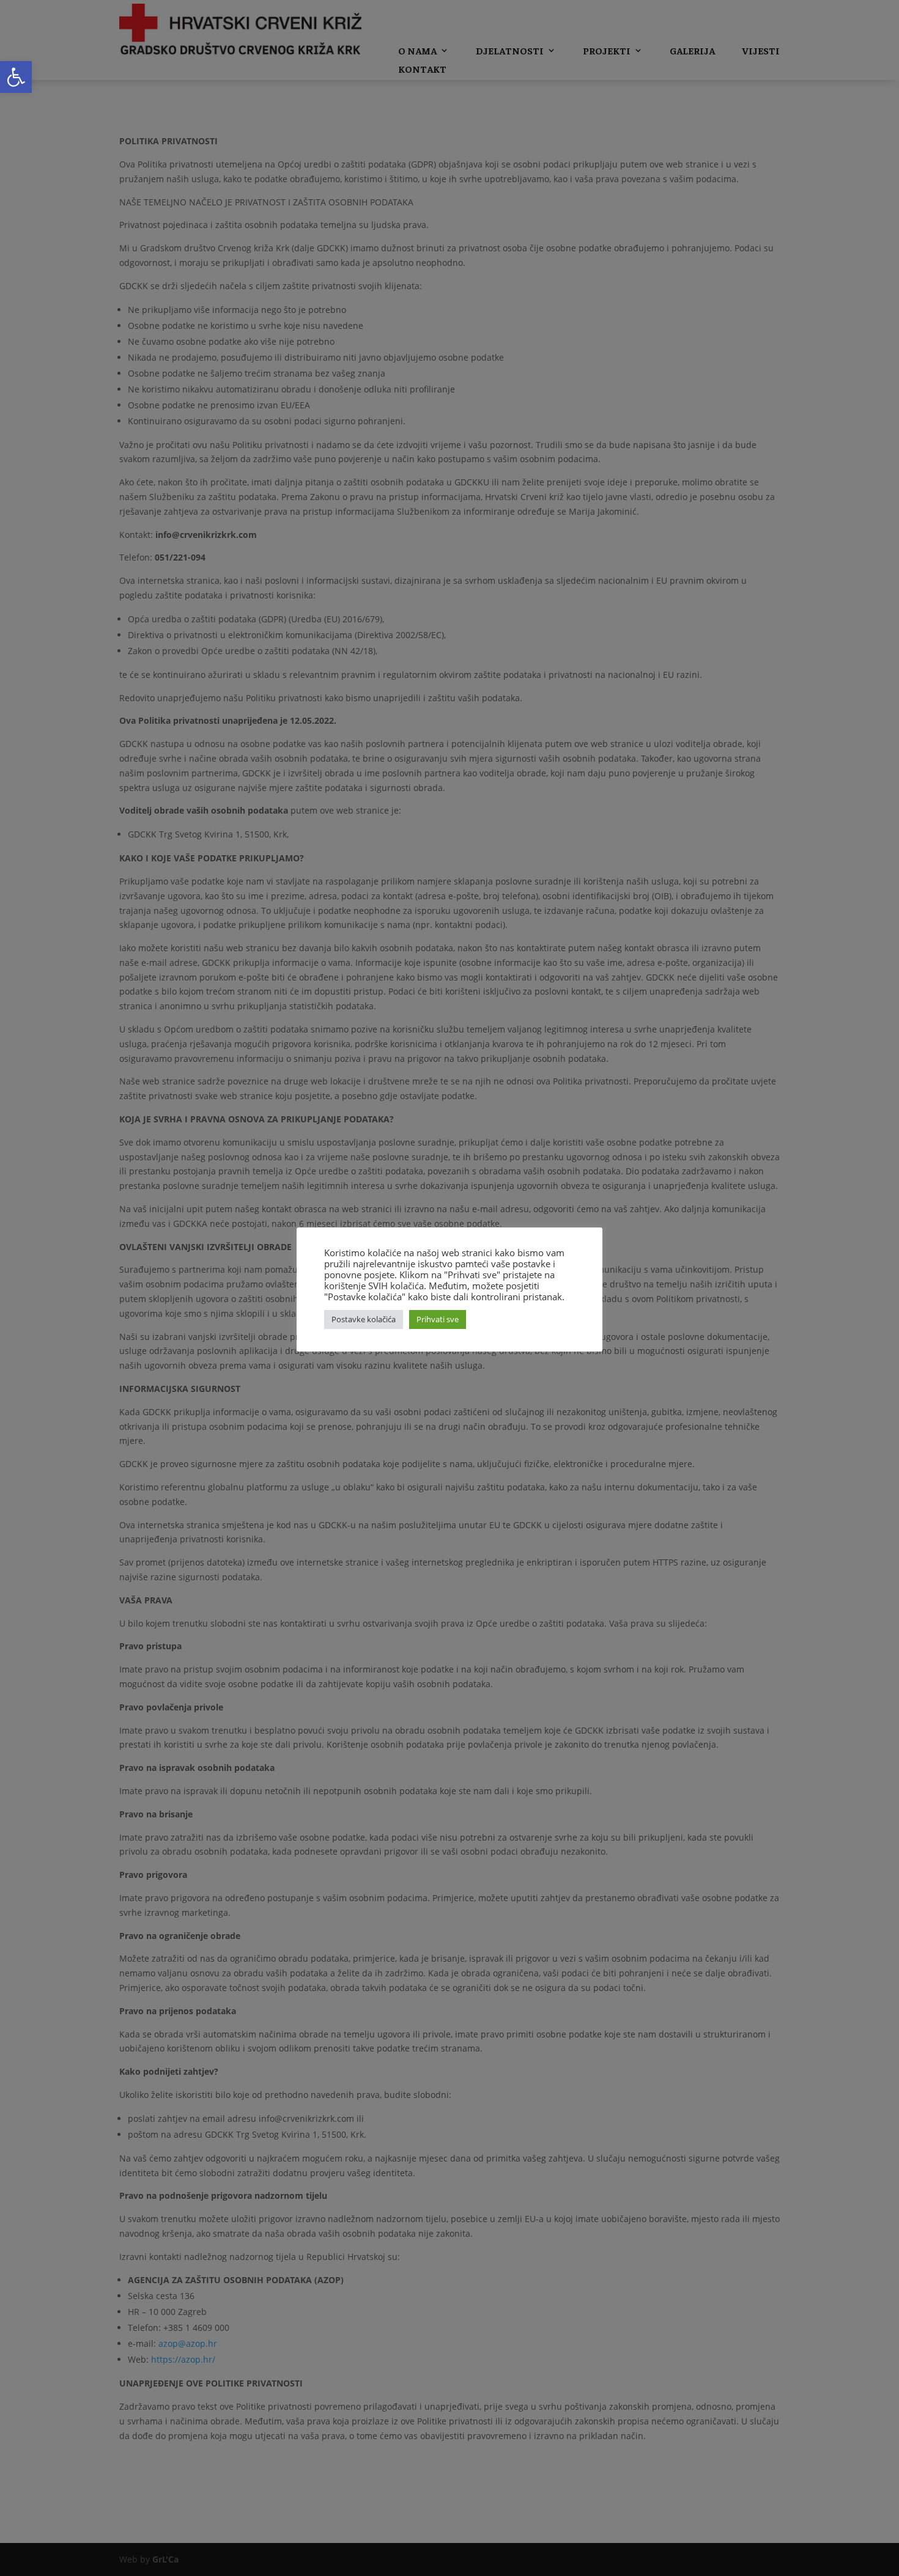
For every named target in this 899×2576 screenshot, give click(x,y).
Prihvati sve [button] (438, 1319)
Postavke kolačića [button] (364, 1319)
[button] (16, 77)
